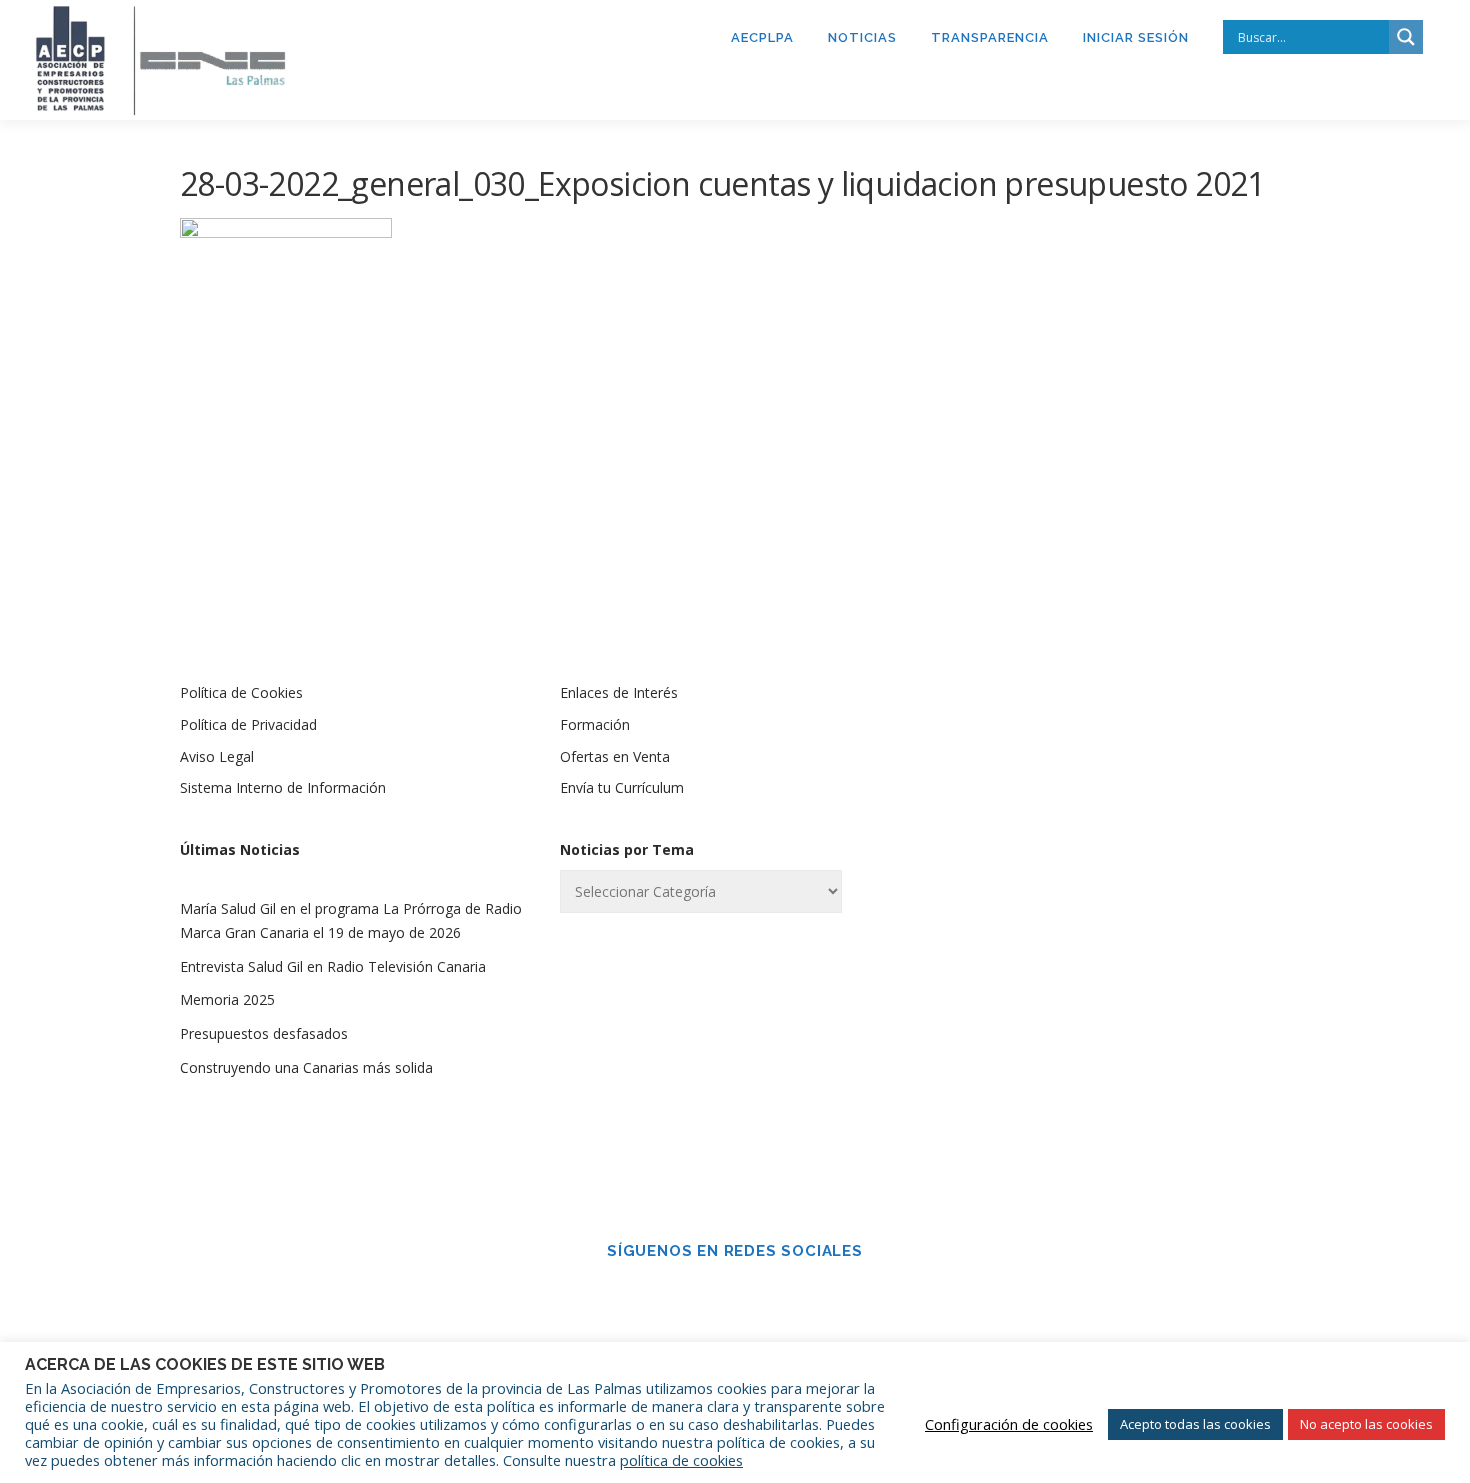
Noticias (862, 37)
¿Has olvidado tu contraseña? (1115, 1086)
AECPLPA (762, 37)
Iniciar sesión (1136, 37)
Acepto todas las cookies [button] (1195, 1424)
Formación (595, 724)
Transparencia (990, 37)
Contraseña (1018, 851)
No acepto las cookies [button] (1366, 1424)
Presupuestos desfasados (264, 1033)
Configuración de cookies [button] (1009, 1424)
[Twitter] (763, 1295)
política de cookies (681, 1460)
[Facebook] (707, 1295)
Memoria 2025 (227, 999)
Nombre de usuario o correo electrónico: (1079, 746)
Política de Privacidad (248, 724)
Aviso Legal (217, 756)
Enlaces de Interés (619, 692)
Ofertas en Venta (615, 756)
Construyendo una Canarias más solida (306, 1067)
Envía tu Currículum (622, 787)
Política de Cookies (241, 692)
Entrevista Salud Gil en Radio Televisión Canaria (333, 966)
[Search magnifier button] (1406, 37)
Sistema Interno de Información (283, 787)
